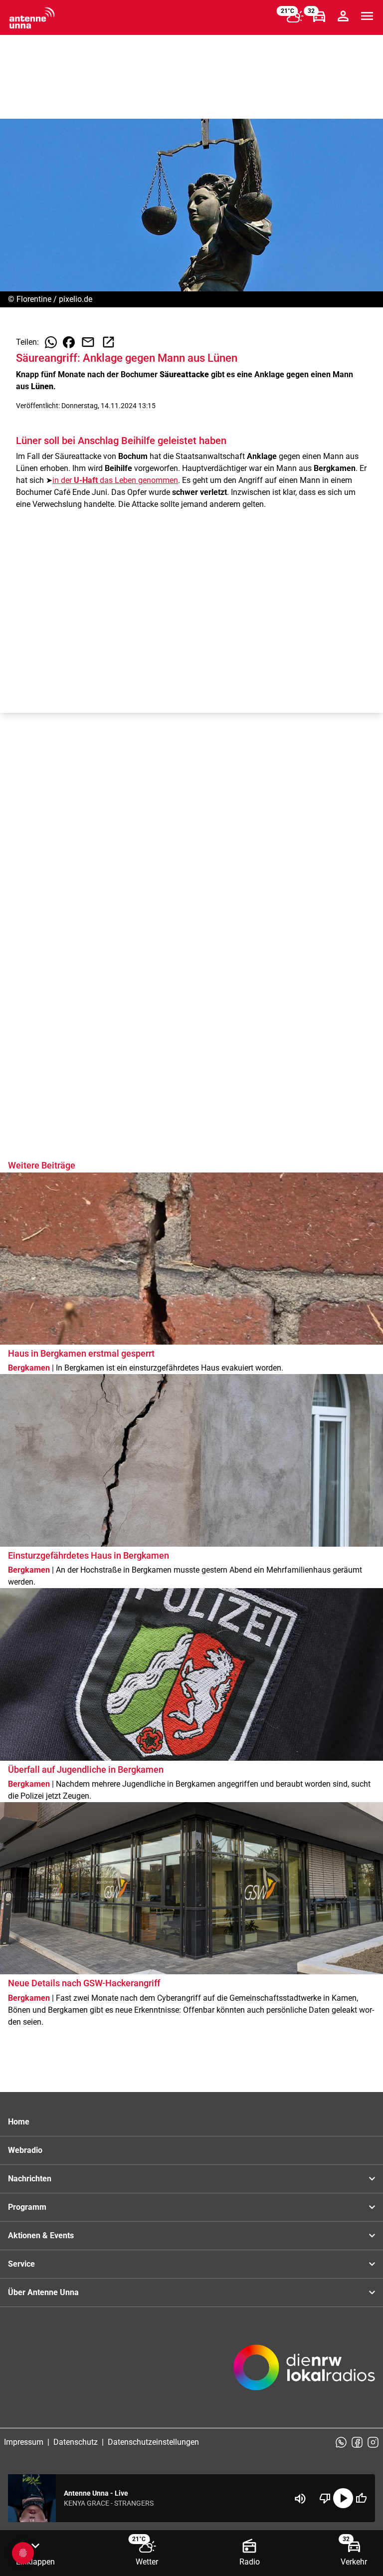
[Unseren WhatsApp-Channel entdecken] (341, 2442)
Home (19, 2122)
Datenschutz (76, 2442)
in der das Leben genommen (115, 480)
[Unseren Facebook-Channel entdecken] (357, 2442)
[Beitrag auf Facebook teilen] (69, 342)
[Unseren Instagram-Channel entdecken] (373, 2442)
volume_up (300, 2499)
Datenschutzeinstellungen (153, 2442)
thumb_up (361, 2498)
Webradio (25, 2150)
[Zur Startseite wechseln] (32, 18)
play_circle (343, 2498)
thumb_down (325, 2498)
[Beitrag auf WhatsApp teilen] (51, 342)
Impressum (24, 2442)
